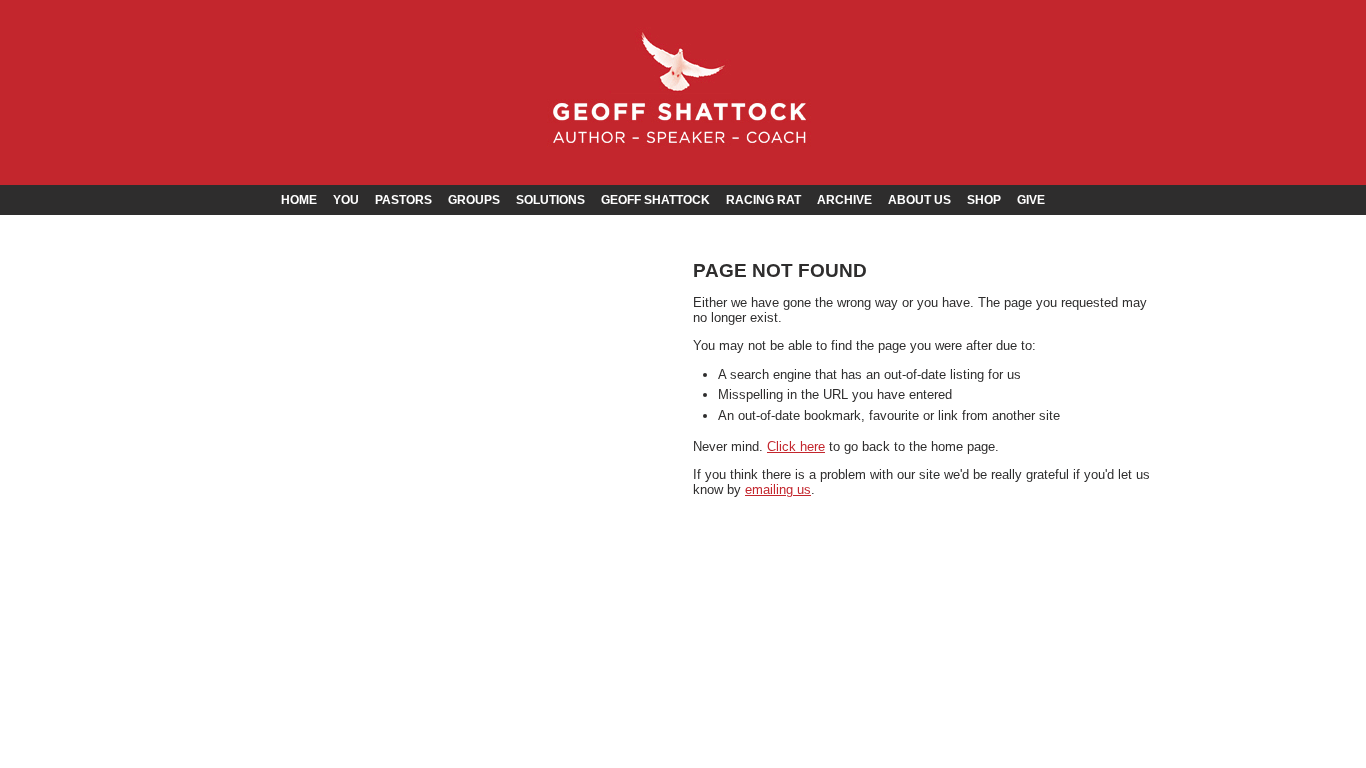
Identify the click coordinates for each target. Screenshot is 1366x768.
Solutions (550, 200)
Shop (984, 200)
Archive (844, 200)
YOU (346, 200)
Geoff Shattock (655, 200)
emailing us (778, 489)
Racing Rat (763, 200)
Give (1031, 200)
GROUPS (474, 200)
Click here (796, 446)
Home (299, 200)
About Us (919, 200)
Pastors (403, 200)
